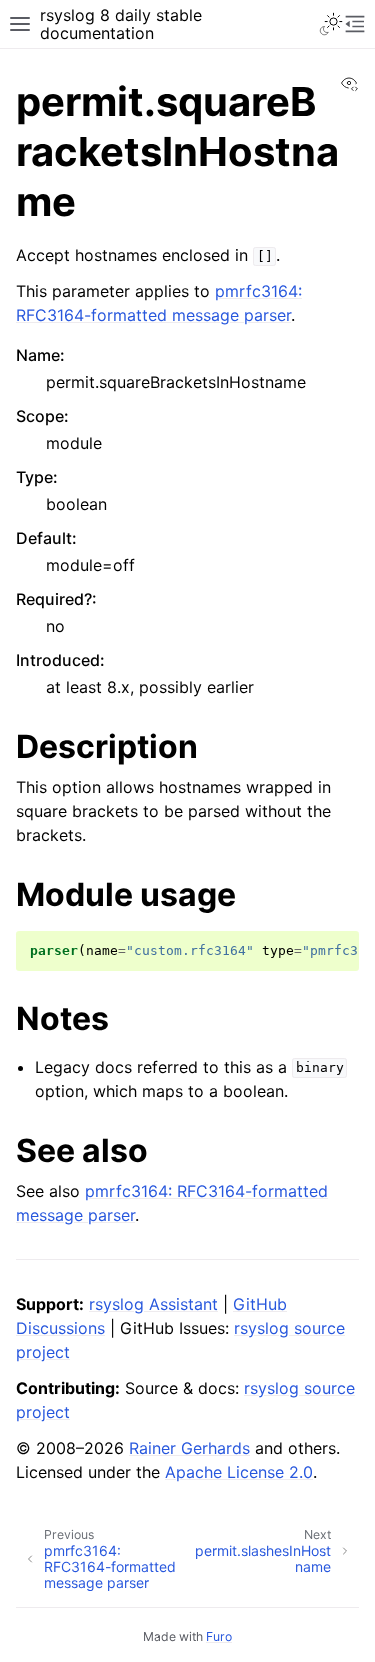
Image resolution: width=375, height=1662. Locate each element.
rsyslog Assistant (153, 1304)
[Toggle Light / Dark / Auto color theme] (331, 24)
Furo (219, 1636)
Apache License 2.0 (239, 1472)
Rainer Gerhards (189, 1448)
